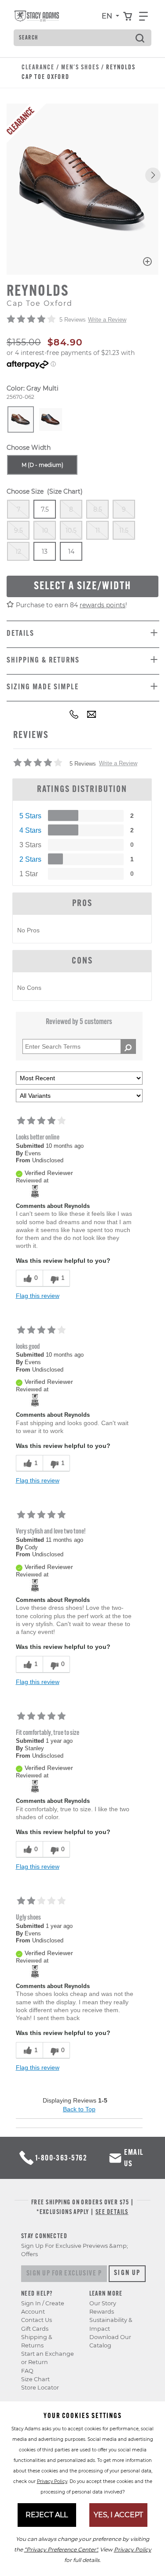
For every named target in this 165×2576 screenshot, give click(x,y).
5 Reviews (73, 320)
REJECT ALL (47, 2515)
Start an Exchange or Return (48, 2358)
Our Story (103, 2303)
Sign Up (127, 2273)
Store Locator (40, 2388)
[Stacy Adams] (35, 1191)
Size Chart (35, 2379)
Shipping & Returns (37, 2341)
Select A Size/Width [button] (82, 586)
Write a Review (107, 320)
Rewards (102, 2312)
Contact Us (37, 2320)
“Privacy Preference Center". (61, 2549)
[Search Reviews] (128, 1046)
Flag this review (38, 1296)
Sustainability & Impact (111, 2324)
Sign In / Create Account (43, 2307)
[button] (153, 175)
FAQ (27, 2371)
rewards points (103, 605)
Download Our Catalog (110, 2341)
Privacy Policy (52, 2481)
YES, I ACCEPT (118, 2515)
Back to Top (79, 2109)
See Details (112, 2212)
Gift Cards (35, 2329)
